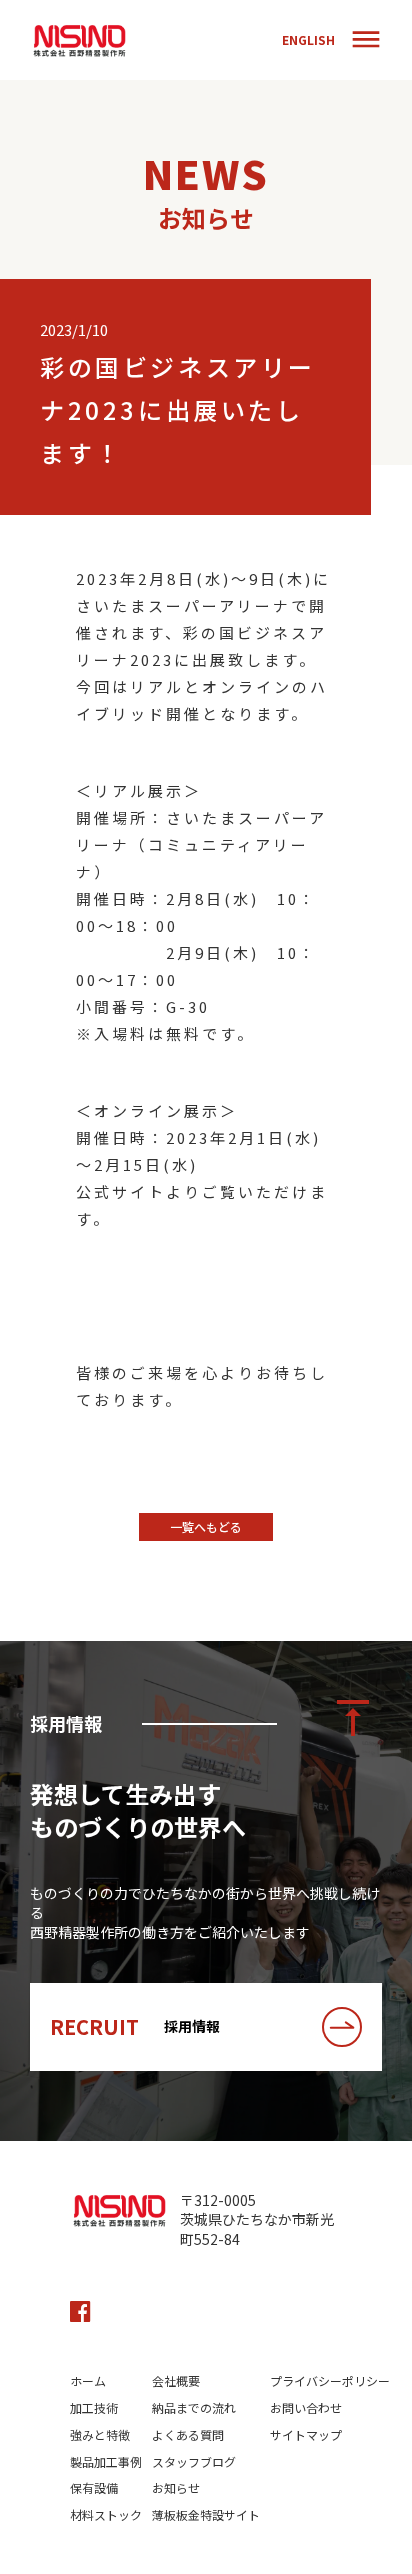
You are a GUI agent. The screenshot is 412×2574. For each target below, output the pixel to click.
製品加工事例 (106, 2462)
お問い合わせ (306, 2408)
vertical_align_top (353, 1718)
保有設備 (94, 2488)
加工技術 (94, 2408)
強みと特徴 (100, 2435)
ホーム (88, 2381)
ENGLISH (308, 40)
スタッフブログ (194, 2462)
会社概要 (176, 2381)
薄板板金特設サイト (206, 2515)
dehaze (366, 40)
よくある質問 (188, 2435)
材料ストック (106, 2515)
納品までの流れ (194, 2408)
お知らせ (176, 2488)
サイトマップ (306, 2435)
